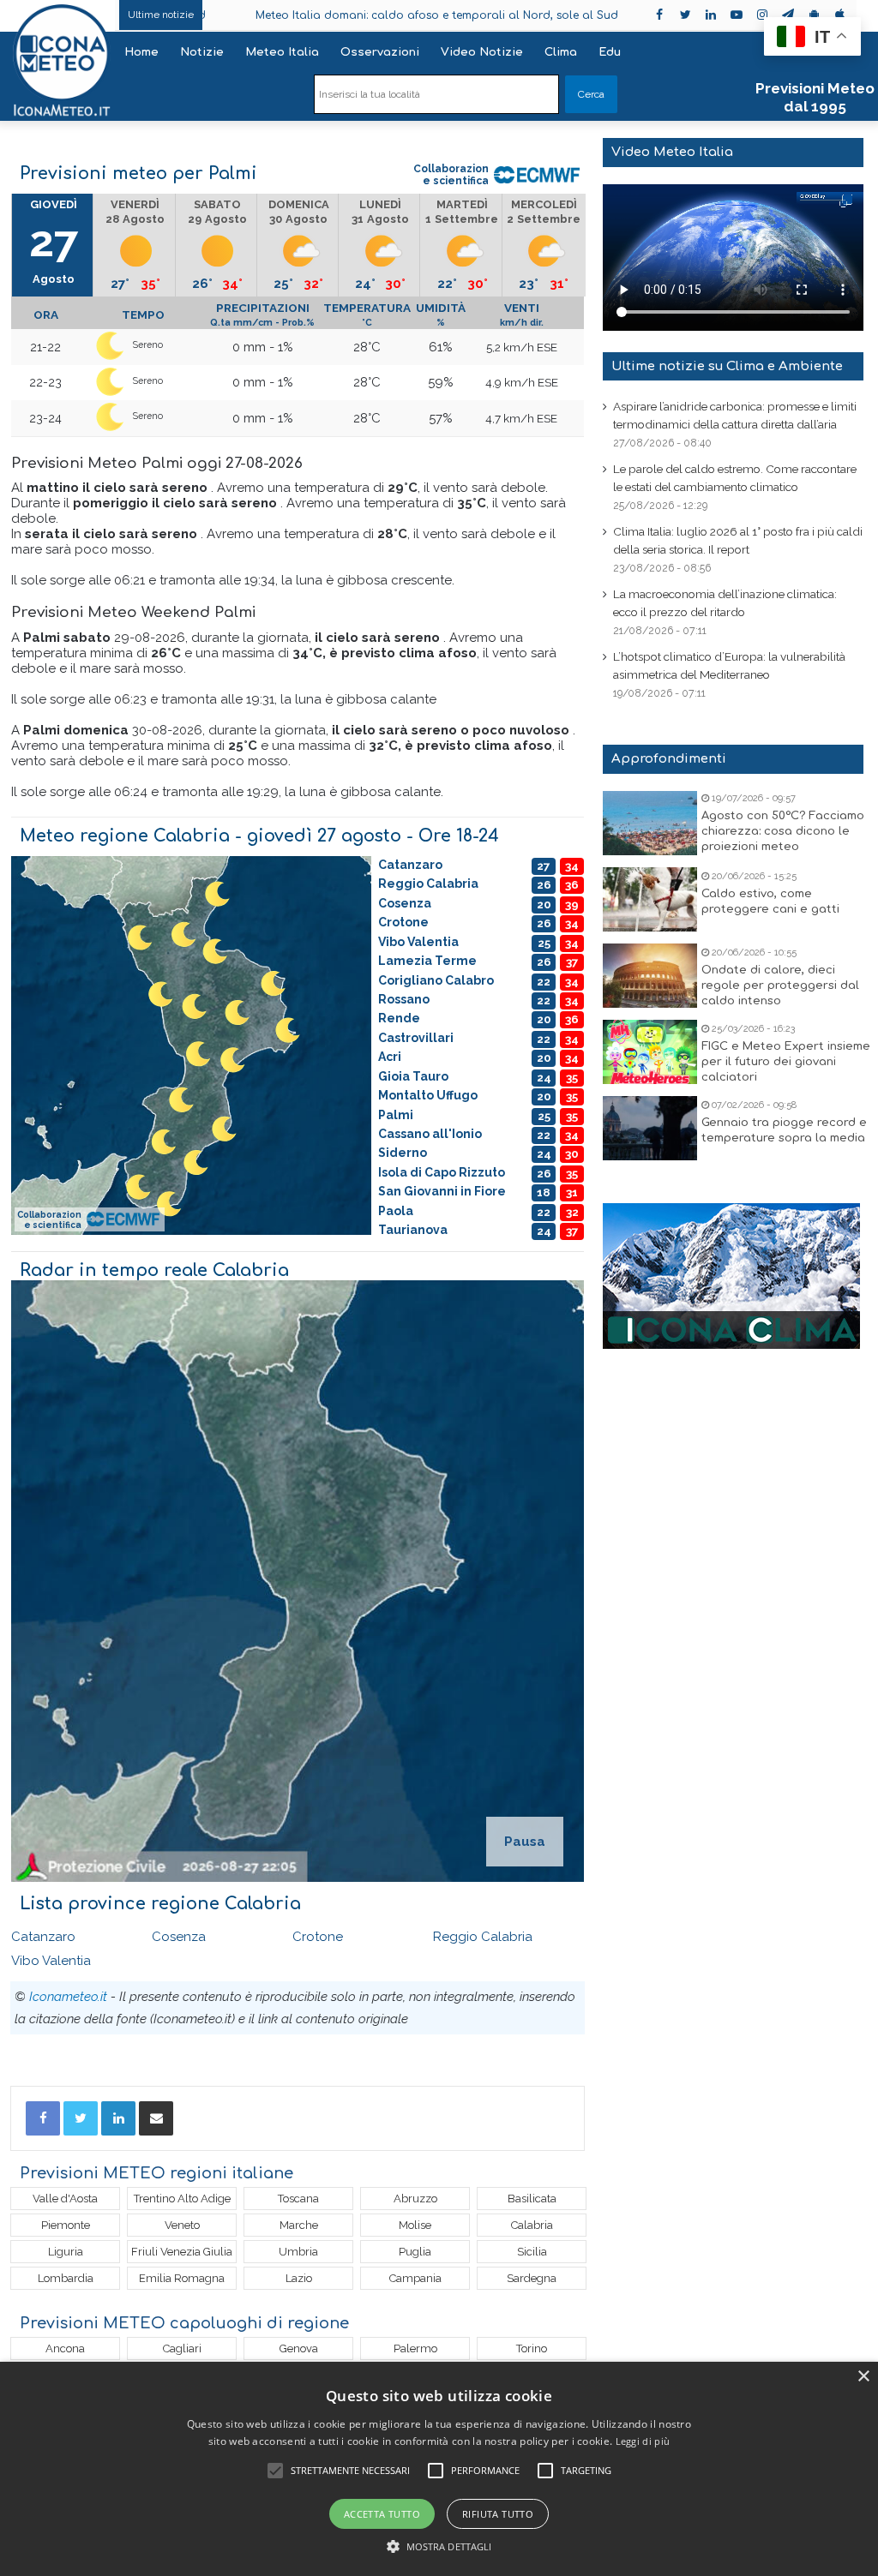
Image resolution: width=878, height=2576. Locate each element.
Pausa (525, 1842)
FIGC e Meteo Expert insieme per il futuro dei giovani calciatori (786, 1062)
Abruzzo (415, 2199)
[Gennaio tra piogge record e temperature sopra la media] (650, 1128)
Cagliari (182, 2348)
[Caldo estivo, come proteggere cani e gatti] (650, 899)
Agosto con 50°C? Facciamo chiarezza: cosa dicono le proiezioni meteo (783, 831)
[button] (439, 2546)
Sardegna (532, 2278)
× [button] (863, 2377)
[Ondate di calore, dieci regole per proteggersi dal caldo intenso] (650, 976)
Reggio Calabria (483, 1937)
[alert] (439, 2469)
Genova (299, 2348)
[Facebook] (43, 2118)
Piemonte (66, 2225)
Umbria (298, 2252)
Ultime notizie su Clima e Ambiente (727, 366)
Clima (561, 52)
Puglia (415, 2252)
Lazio (299, 2278)
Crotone (318, 1937)
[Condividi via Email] (156, 2118)
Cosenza (179, 1937)
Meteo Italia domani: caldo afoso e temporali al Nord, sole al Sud (343, 15)
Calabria (532, 2225)
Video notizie (482, 52)
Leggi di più (643, 2441)
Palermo (415, 2348)
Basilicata (532, 2199)
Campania (415, 2278)
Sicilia (532, 2252)
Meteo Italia (282, 52)
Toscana (298, 2199)
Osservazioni (380, 52)
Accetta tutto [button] (382, 2514)
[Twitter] (81, 2118)
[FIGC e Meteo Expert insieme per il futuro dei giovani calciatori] (650, 1052)
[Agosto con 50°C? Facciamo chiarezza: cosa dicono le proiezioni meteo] (650, 823)
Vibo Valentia (51, 1961)
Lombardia (66, 2278)
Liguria (66, 2252)
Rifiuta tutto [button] (498, 2514)
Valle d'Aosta (65, 2199)
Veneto (182, 2225)
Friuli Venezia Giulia (182, 2252)
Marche (299, 2225)
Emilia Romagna (182, 2278)
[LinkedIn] (118, 2118)
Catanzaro (43, 1937)
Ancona (65, 2348)
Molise (415, 2225)
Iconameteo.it (68, 1997)
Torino (532, 2348)
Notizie (202, 52)
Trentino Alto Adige (182, 2199)
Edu (610, 52)
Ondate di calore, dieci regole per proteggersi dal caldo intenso (780, 985)
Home (141, 52)
